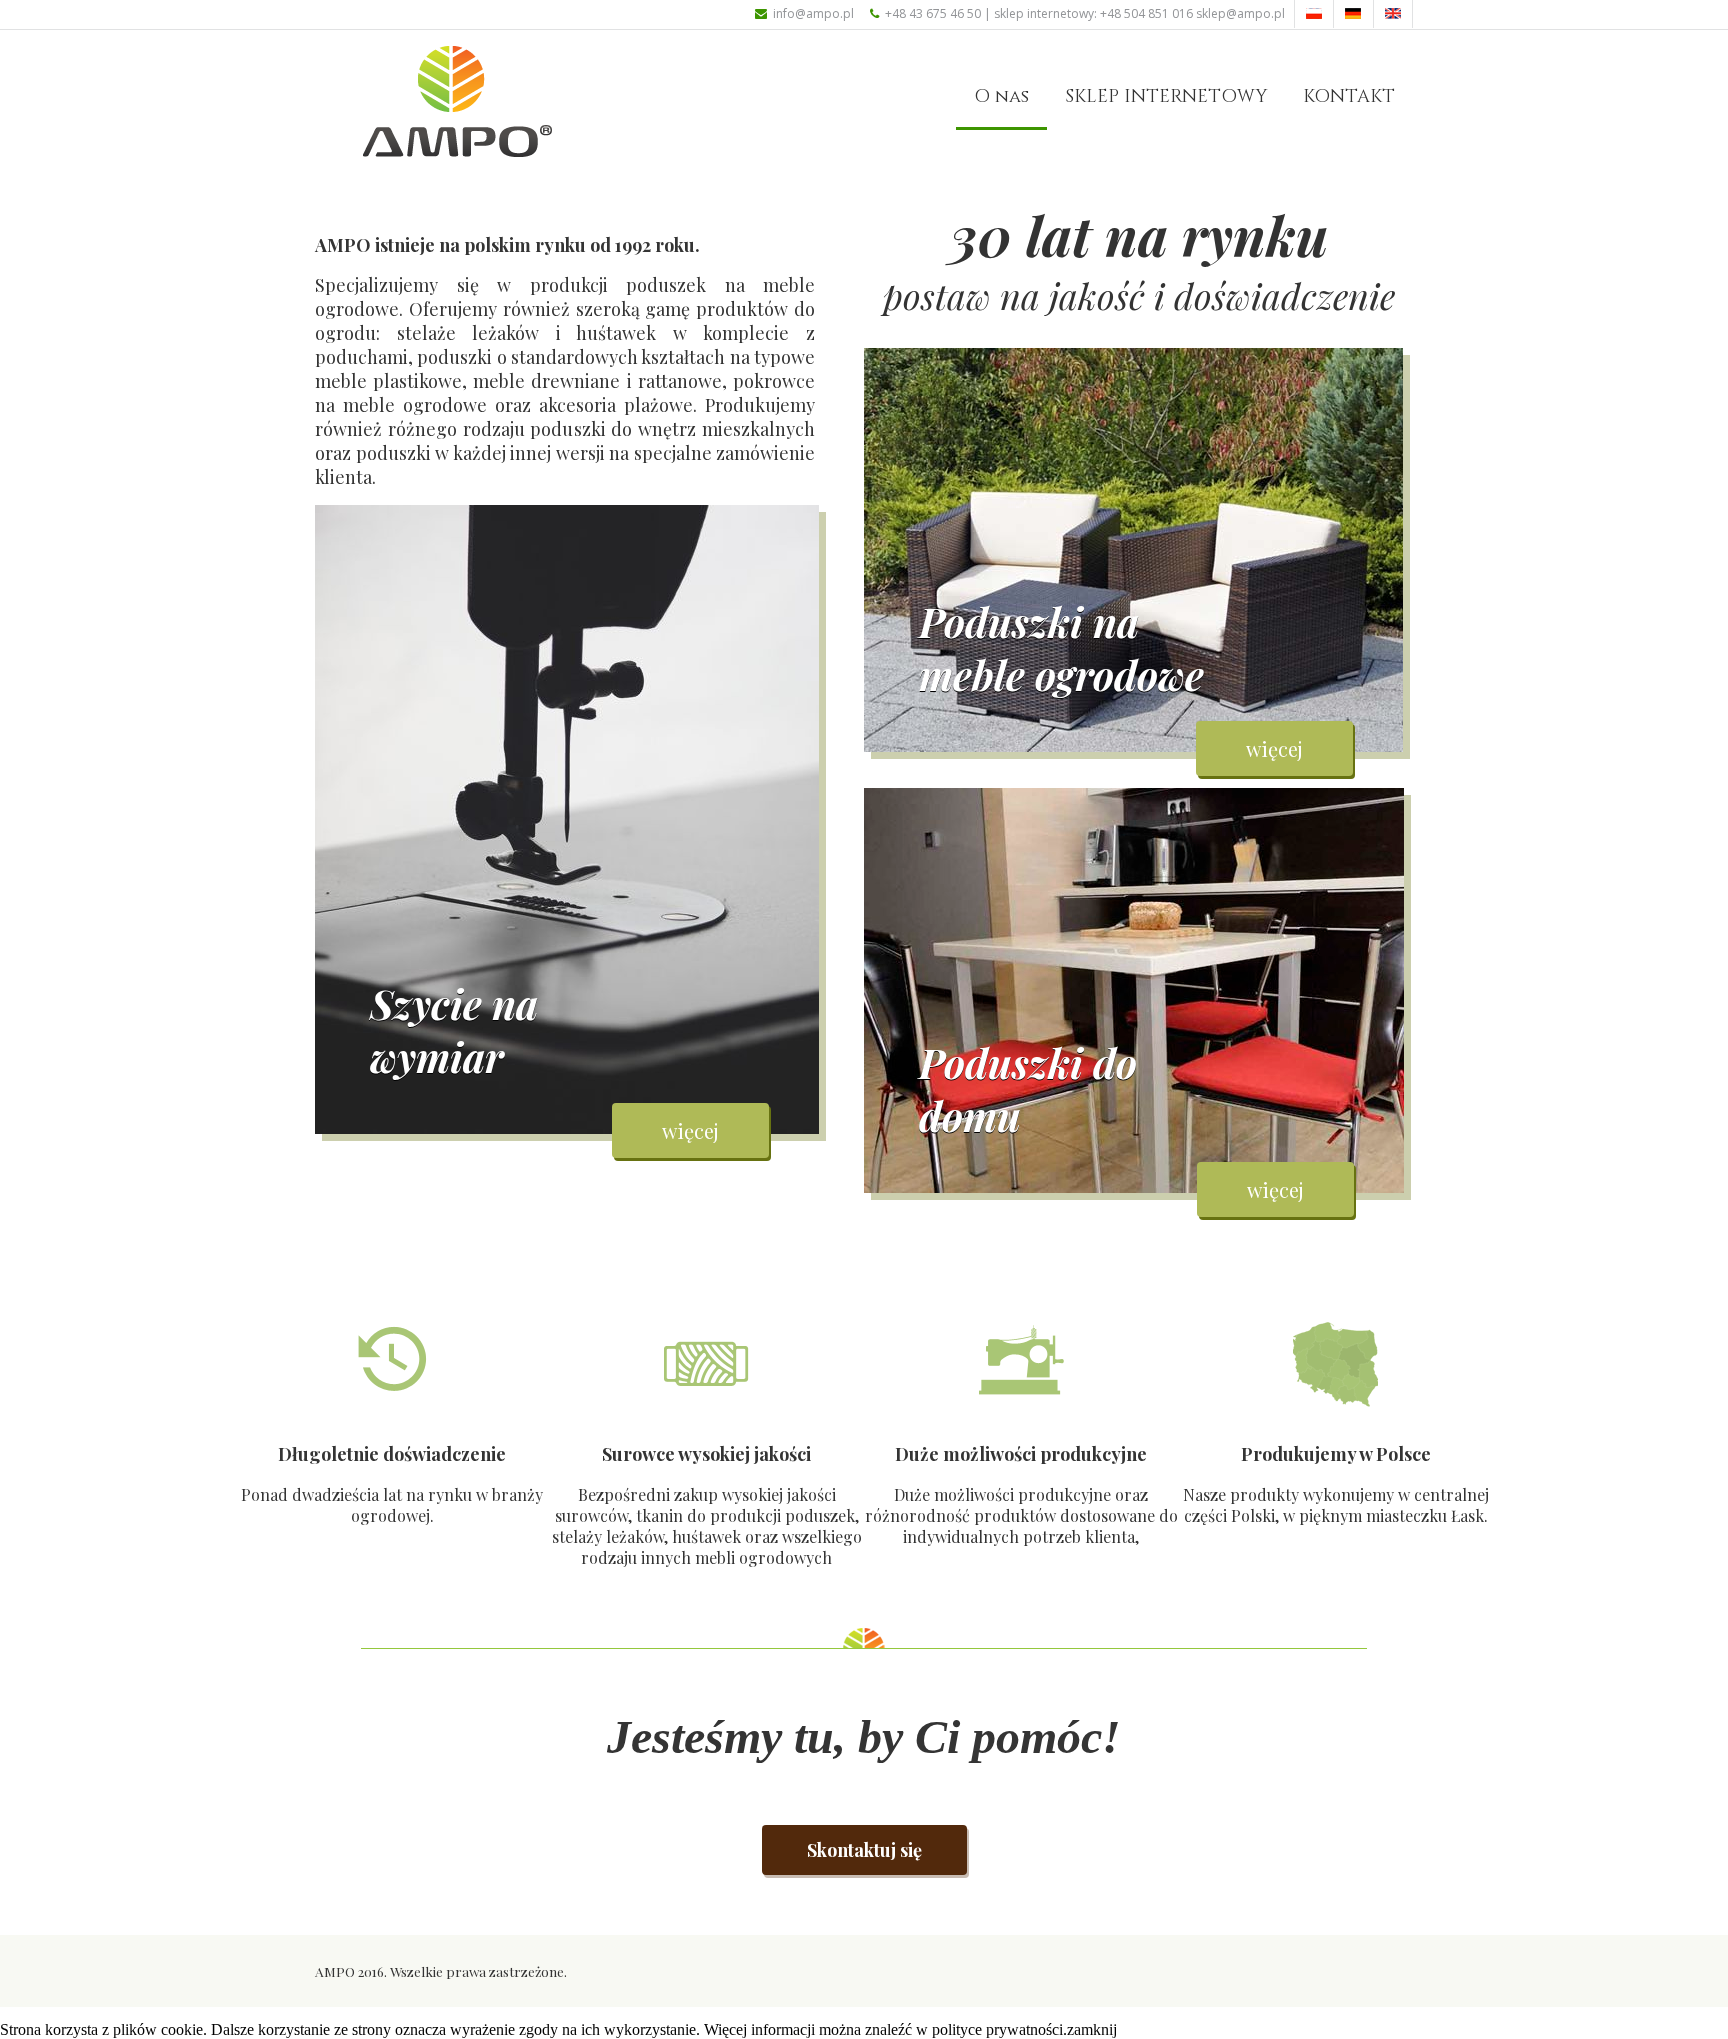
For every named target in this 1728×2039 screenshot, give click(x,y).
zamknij (1092, 2029)
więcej (690, 1130)
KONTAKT (1349, 96)
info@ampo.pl (813, 13)
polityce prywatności (997, 2029)
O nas (1001, 96)
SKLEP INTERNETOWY (1166, 96)
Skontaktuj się (864, 1850)
